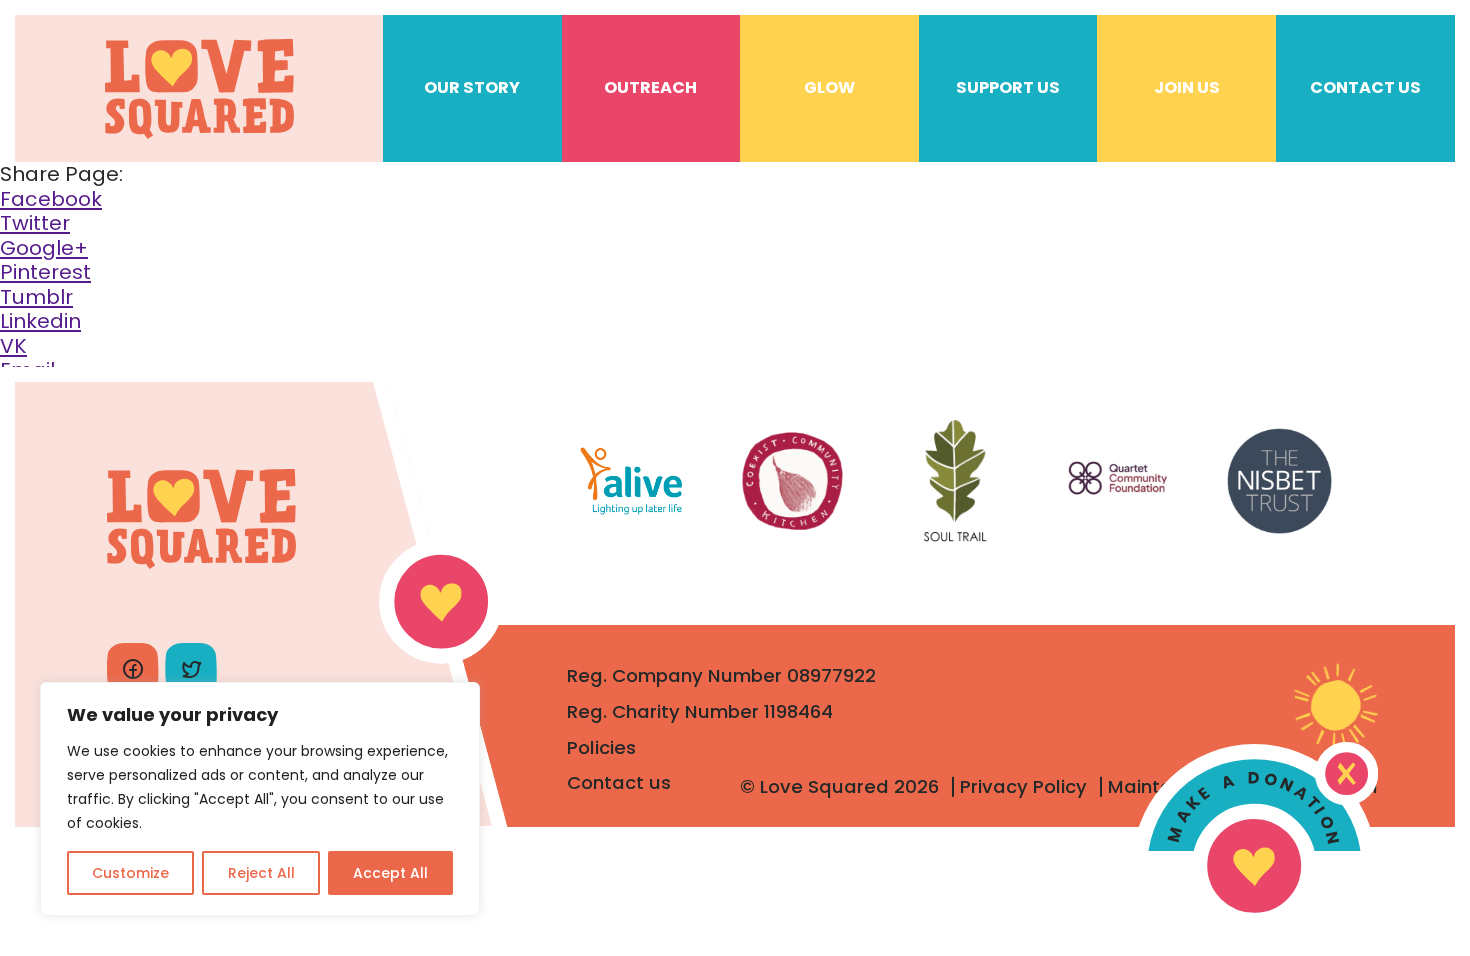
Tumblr (36, 297)
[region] (260, 799)
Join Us (1187, 87)
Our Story (472, 87)
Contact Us (1365, 87)
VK (13, 346)
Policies (601, 747)
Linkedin (40, 321)
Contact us (619, 782)
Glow (829, 87)
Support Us (1008, 87)
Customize (130, 873)
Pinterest (45, 272)
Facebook (51, 199)
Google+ (44, 248)
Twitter (35, 223)
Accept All (390, 873)
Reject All (261, 873)
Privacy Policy (1023, 786)
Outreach (650, 87)
